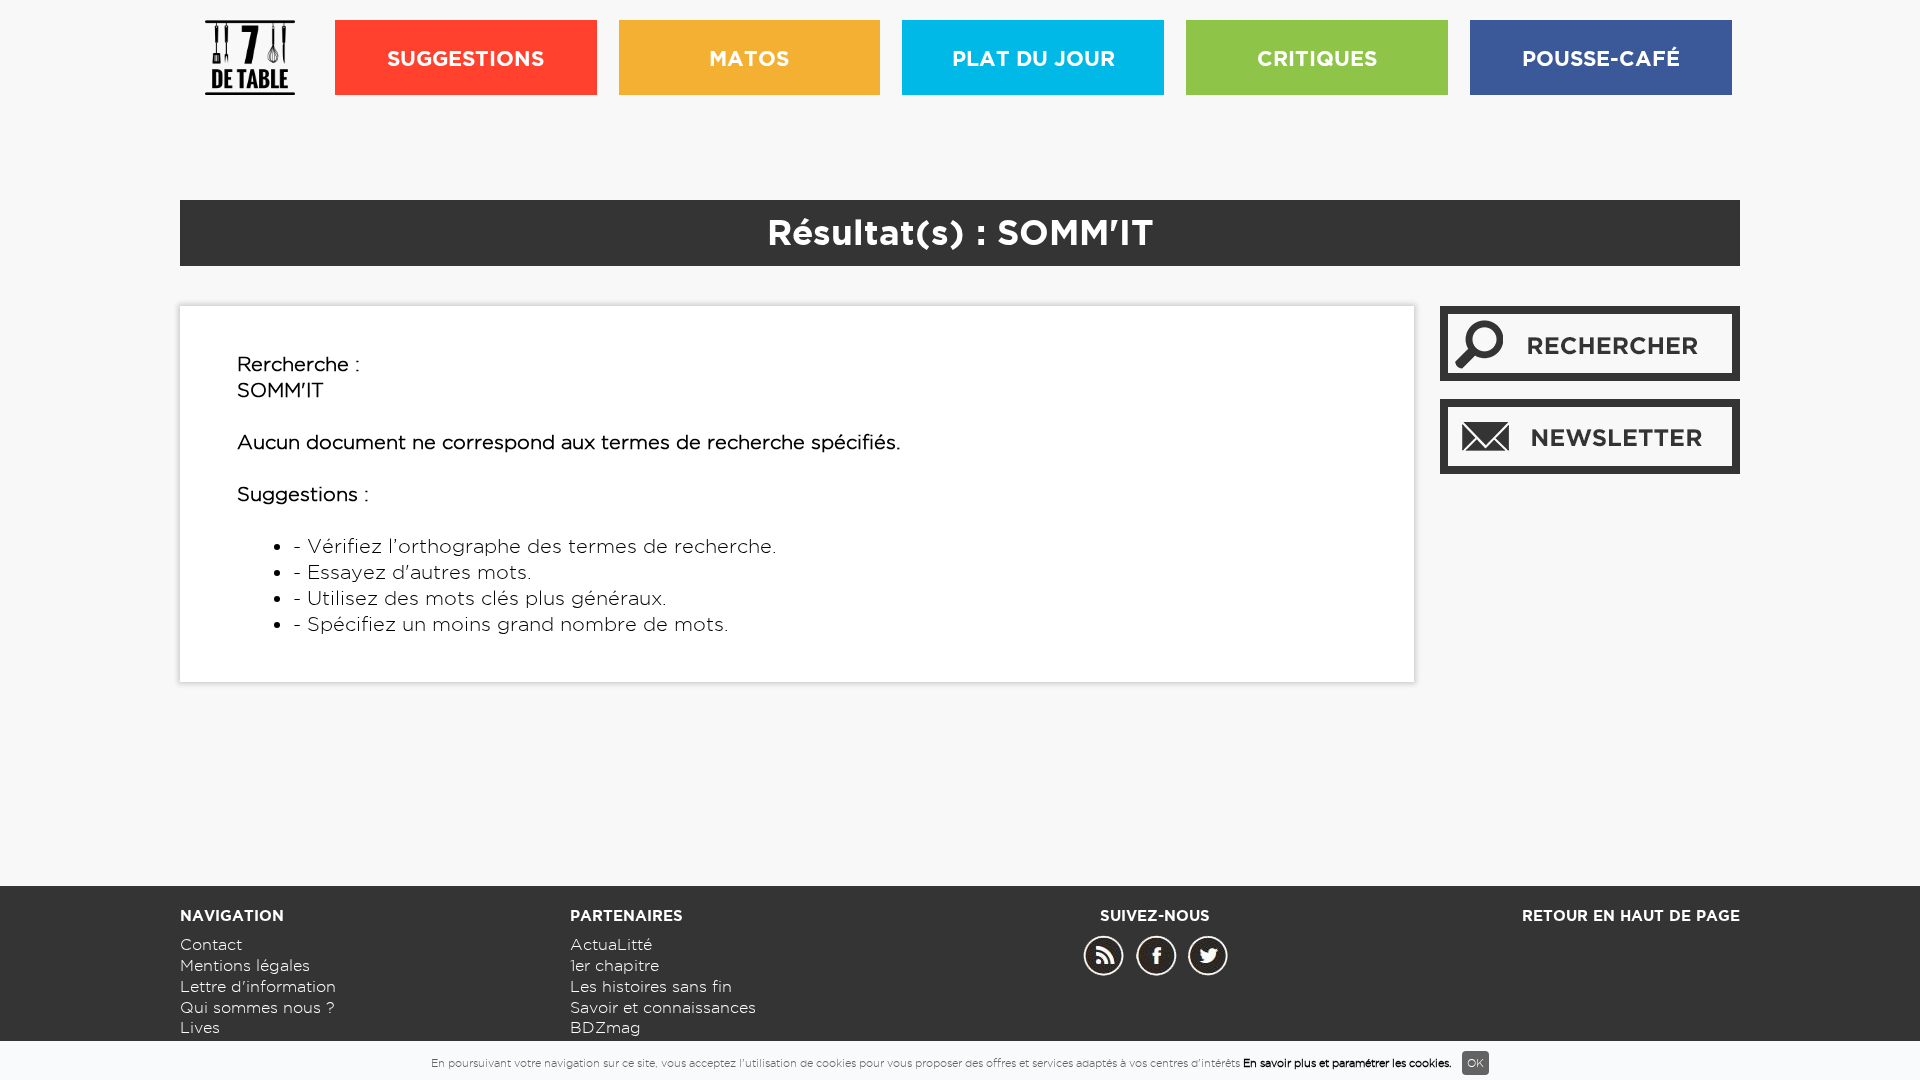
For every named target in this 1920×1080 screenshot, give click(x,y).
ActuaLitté (611, 944)
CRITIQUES (1317, 58)
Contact (211, 944)
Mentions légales (245, 965)
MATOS (749, 58)
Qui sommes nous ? (257, 1007)
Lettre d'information (258, 986)
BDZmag (605, 1027)
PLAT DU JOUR (1033, 58)
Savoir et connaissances (663, 1007)
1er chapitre (614, 965)
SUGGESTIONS (465, 58)
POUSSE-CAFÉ (1601, 58)
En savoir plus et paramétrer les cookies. (1347, 1063)
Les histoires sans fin (651, 986)
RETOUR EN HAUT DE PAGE (1631, 915)
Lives (200, 1027)
